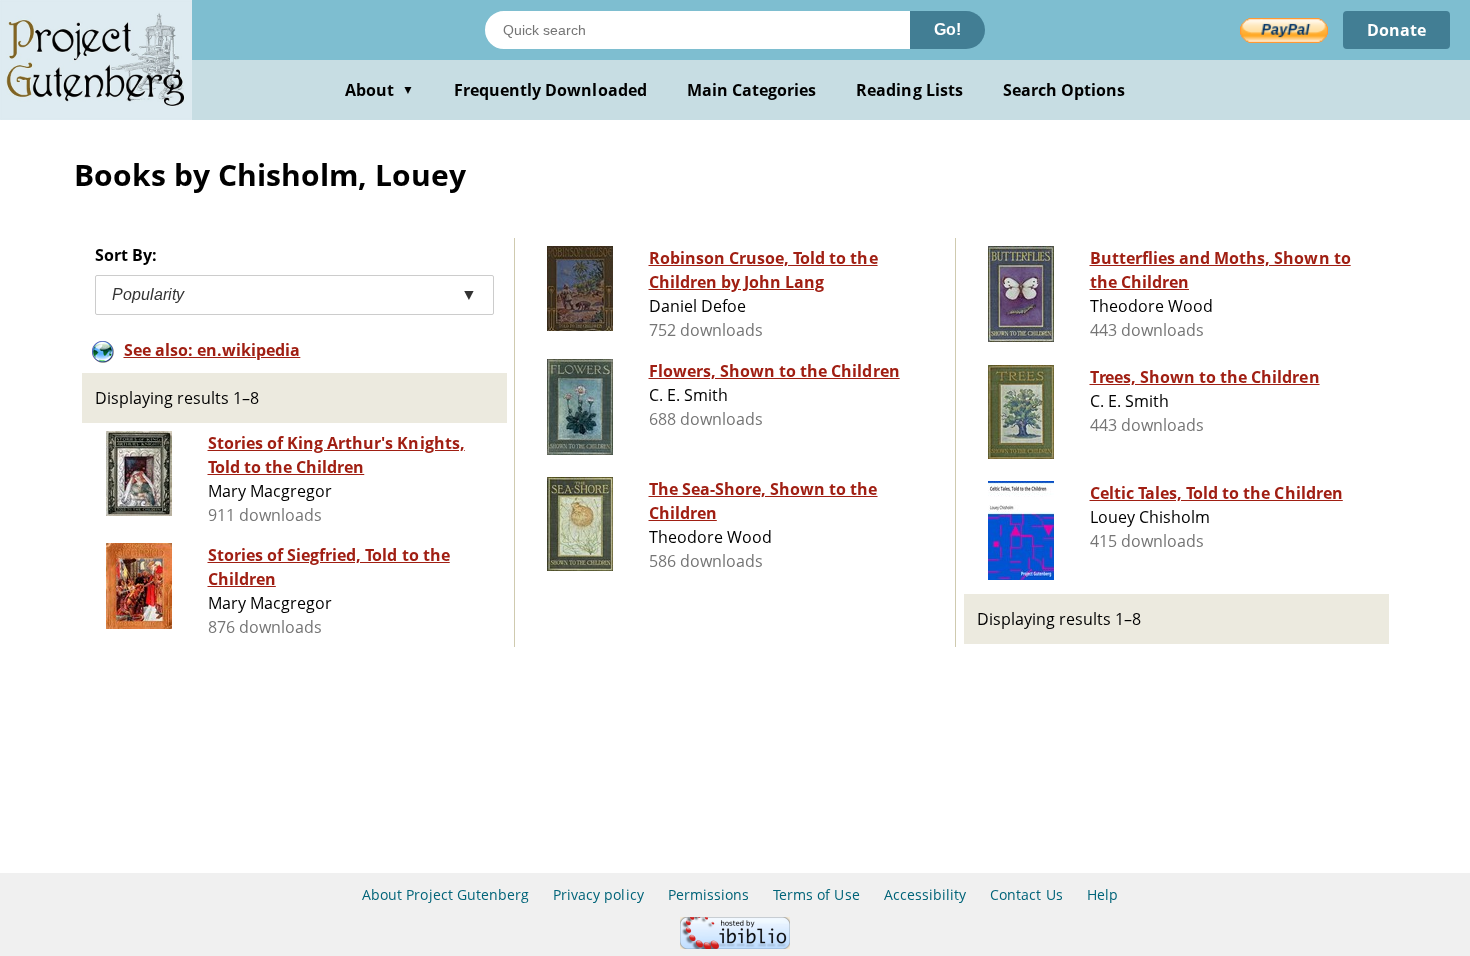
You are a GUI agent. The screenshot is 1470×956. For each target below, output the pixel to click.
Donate (1396, 30)
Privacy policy (598, 894)
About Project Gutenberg (445, 894)
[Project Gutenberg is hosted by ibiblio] (735, 943)
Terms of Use (816, 894)
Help (1102, 894)
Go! (947, 29)
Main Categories (752, 90)
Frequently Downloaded (550, 90)
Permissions (708, 894)
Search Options (1064, 90)
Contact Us (1026, 894)
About (379, 90)
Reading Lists (909, 90)
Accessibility (925, 894)
